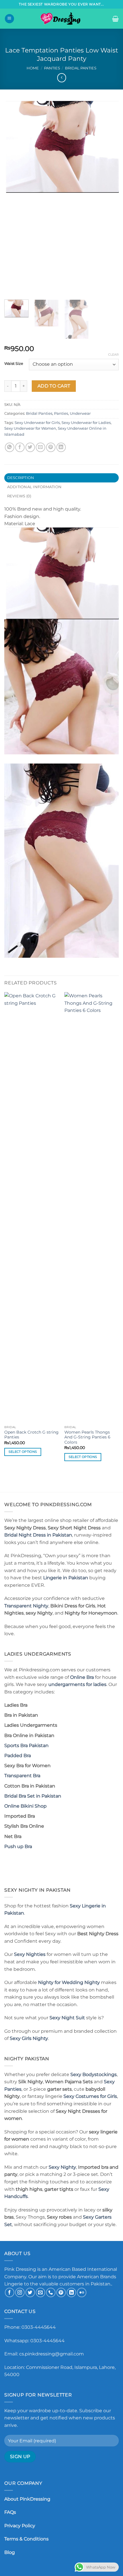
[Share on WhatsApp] (10, 447)
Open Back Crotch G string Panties (31, 1435)
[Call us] (51, 2292)
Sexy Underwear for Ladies (86, 423)
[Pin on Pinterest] (51, 447)
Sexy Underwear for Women (30, 428)
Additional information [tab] (34, 487)
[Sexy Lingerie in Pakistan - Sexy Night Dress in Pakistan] (61, 19)
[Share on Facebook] (20, 447)
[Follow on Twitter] (30, 2292)
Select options (23, 1452)
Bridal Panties (81, 68)
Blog (10, 2552)
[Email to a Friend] (40, 447)
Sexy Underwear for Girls (37, 423)
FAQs (10, 2512)
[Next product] (62, 78)
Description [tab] (21, 478)
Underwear (80, 413)
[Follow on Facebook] (10, 2292)
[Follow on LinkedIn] (71, 2292)
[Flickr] (82, 2292)
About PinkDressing (27, 2499)
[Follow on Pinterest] (61, 2292)
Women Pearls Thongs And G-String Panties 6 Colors (87, 1437)
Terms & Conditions (26, 2539)
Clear (113, 355)
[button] (9, 19)
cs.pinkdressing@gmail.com (51, 2354)
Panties (52, 68)
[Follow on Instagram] (20, 2292)
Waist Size (14, 364)
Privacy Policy (20, 2526)
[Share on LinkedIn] (61, 447)
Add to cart (54, 386)
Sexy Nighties (30, 1954)
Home (33, 68)
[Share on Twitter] (30, 447)
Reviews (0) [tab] (19, 496)
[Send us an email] (40, 2292)
